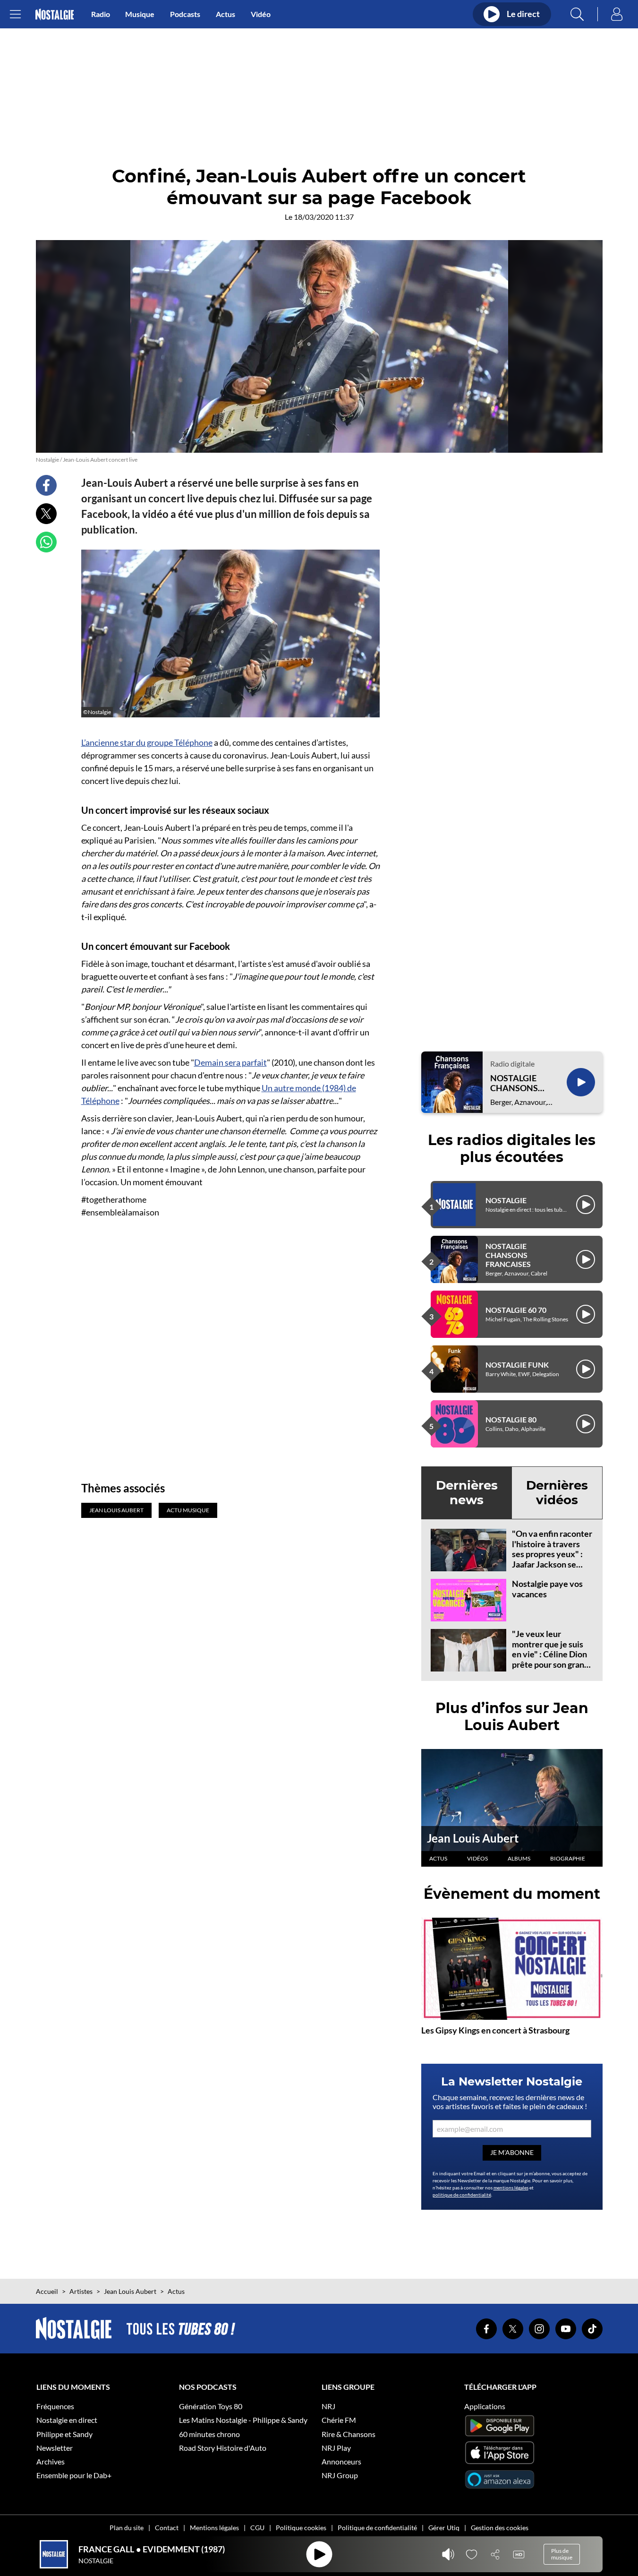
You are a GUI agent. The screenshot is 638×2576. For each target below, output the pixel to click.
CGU (257, 2528)
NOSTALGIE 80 (511, 1419)
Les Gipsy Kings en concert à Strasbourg (495, 2030)
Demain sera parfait (230, 1062)
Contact (167, 2528)
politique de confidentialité (462, 2195)
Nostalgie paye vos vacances (547, 1589)
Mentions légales (214, 2528)
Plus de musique (562, 2554)
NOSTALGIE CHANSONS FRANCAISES (516, 1083)
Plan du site (127, 2528)
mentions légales (511, 2188)
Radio (101, 14)
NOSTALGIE (506, 1200)
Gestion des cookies (500, 2528)
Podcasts (185, 14)
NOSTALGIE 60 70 (516, 1310)
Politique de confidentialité (377, 2528)
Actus (225, 14)
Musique (140, 14)
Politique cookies (301, 2528)
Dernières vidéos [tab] (557, 1493)
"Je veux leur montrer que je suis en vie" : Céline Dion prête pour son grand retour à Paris (550, 1654)
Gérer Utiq (444, 2528)
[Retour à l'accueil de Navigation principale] (55, 14)
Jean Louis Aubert (473, 1838)
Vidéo (261, 14)
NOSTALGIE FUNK (517, 1365)
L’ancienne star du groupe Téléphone (147, 742)
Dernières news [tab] (467, 1493)
